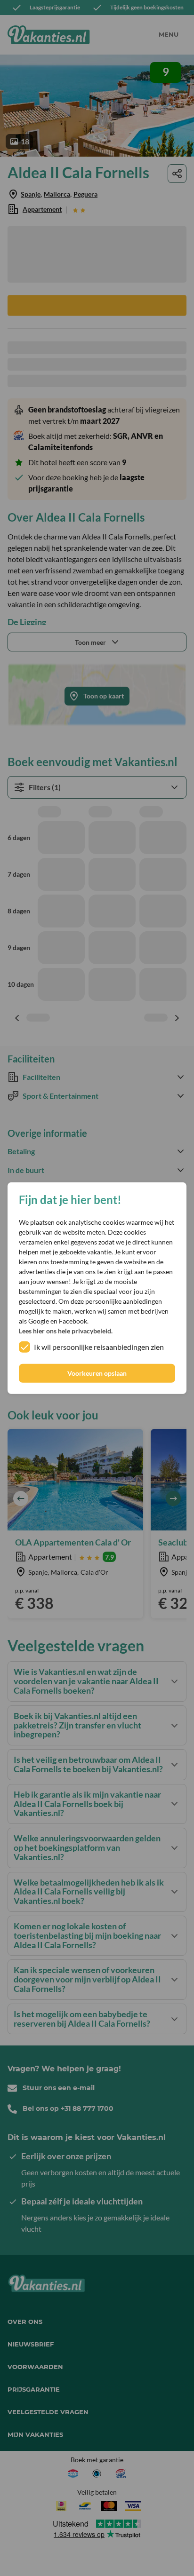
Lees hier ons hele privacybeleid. (66, 1331)
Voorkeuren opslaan (97, 1373)
